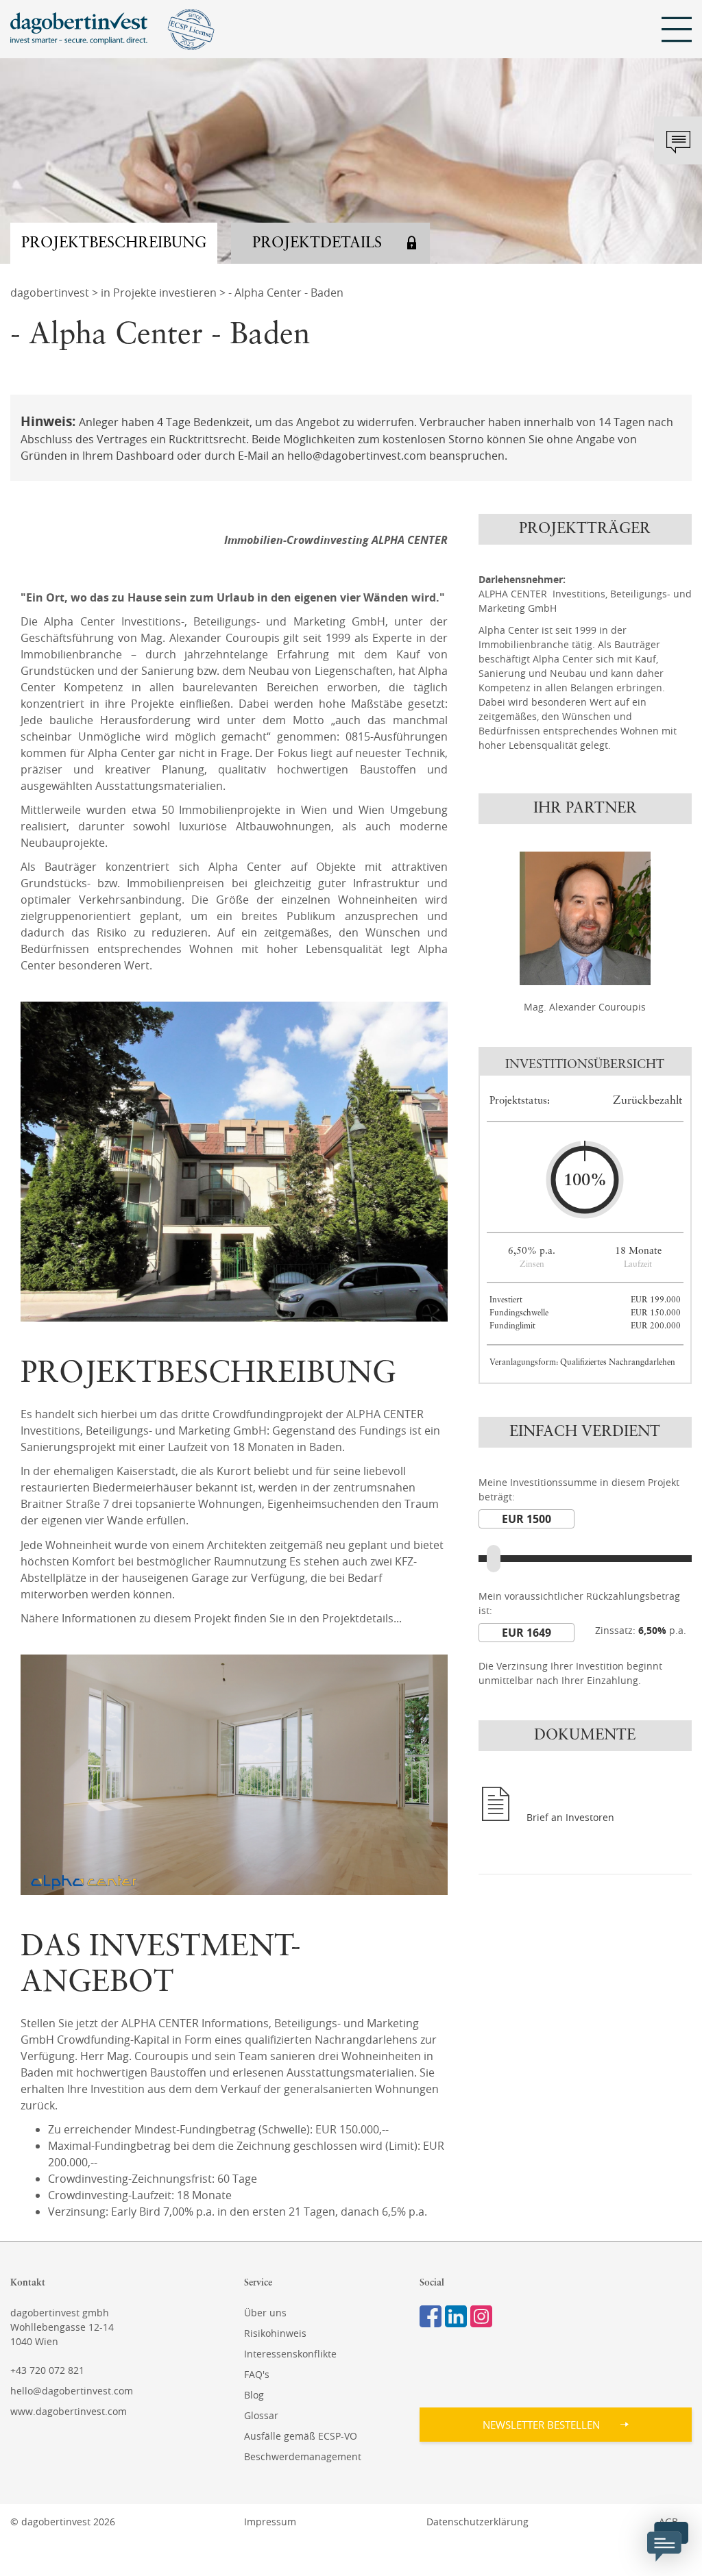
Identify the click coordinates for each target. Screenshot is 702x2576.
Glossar (261, 2415)
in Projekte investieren (159, 293)
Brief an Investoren (570, 1817)
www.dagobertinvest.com (69, 2411)
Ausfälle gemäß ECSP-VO (301, 2436)
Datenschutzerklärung (477, 2522)
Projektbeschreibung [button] (114, 243)
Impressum (270, 2522)
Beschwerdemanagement (303, 2456)
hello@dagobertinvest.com (72, 2391)
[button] (556, 2425)
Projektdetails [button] (317, 243)
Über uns (265, 2313)
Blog (254, 2395)
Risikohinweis (275, 2333)
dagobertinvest (50, 293)
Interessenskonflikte (290, 2354)
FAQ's (257, 2374)
